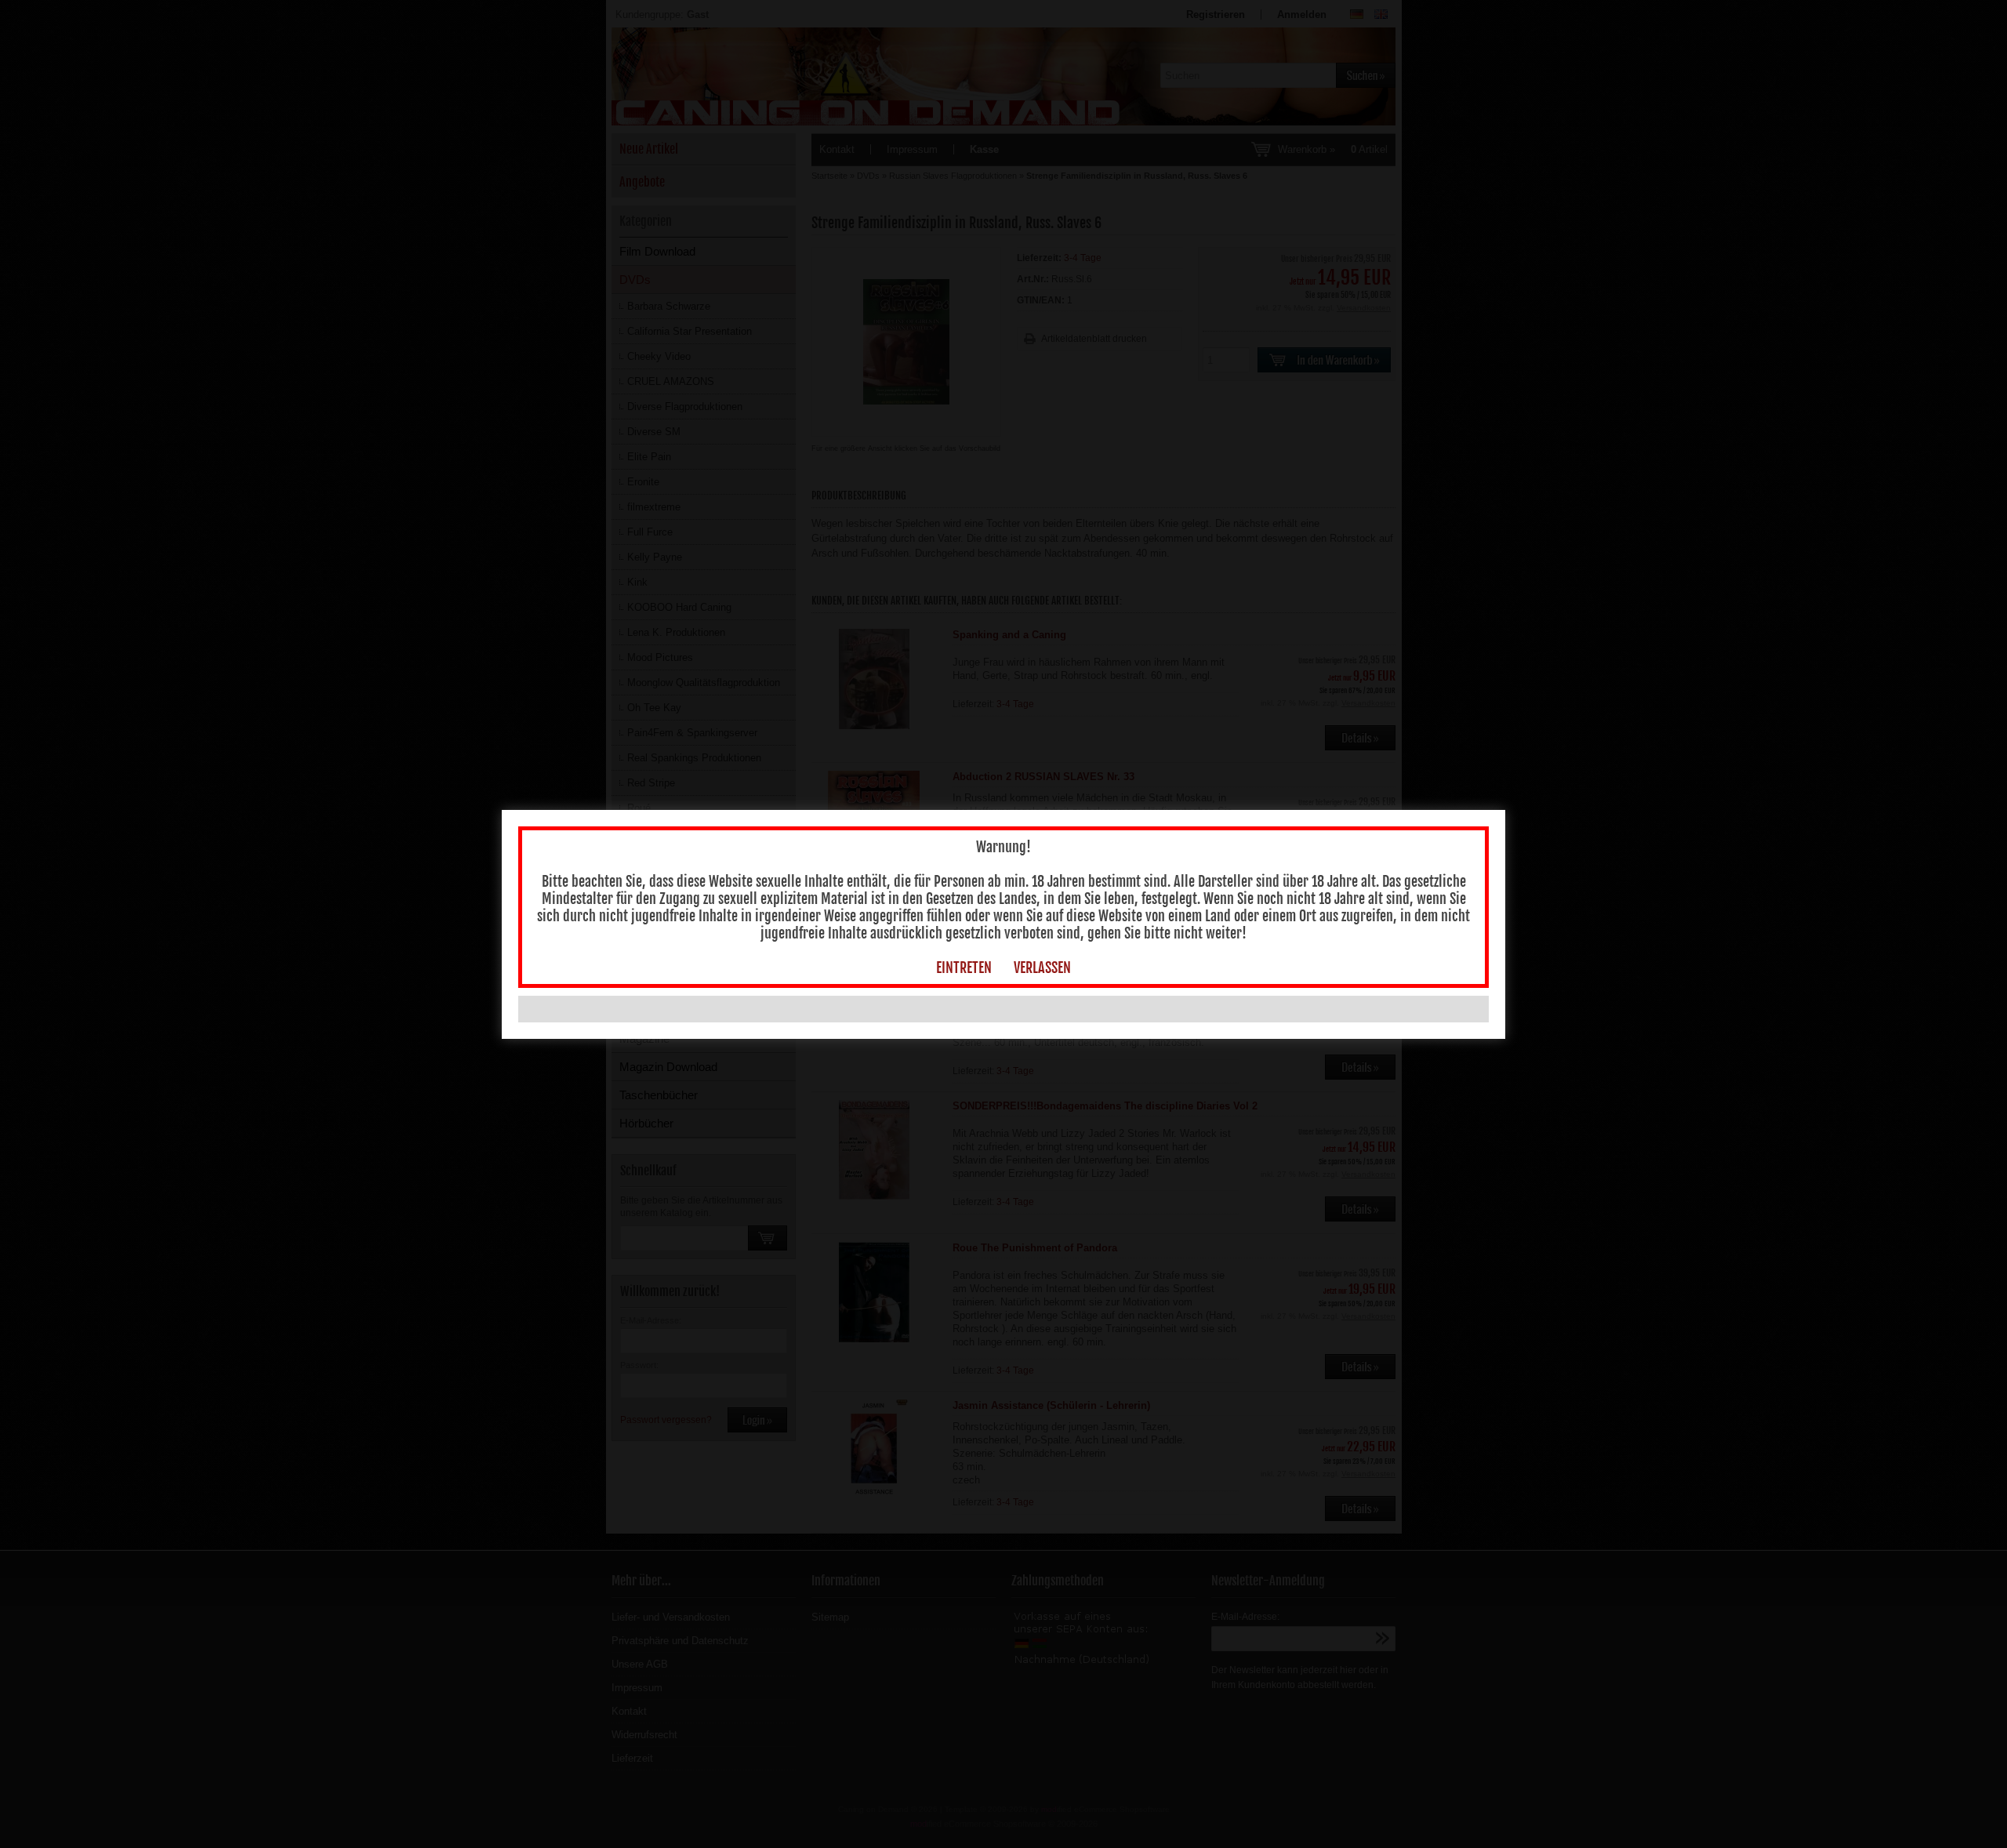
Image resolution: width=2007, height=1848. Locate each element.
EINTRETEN (964, 968)
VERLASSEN (1042, 968)
